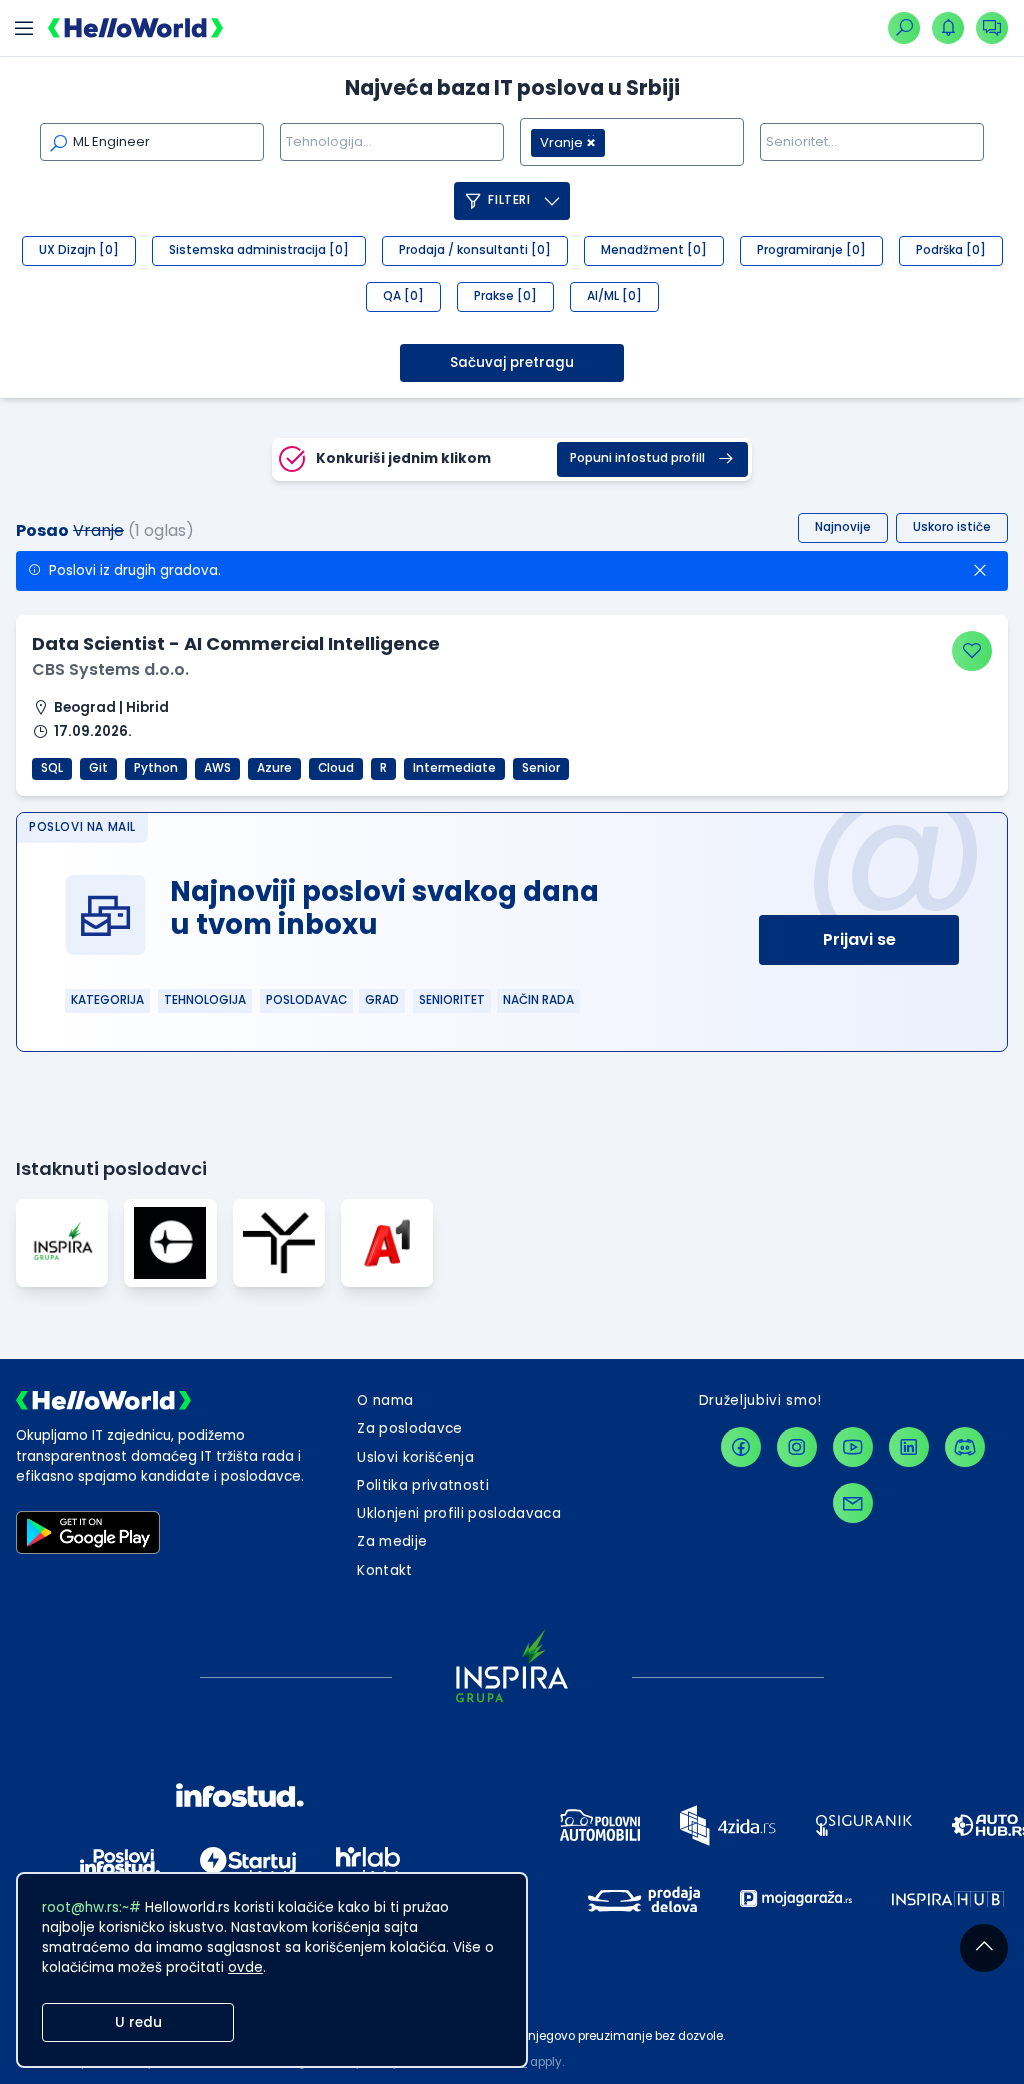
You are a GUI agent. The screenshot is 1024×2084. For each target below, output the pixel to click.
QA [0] (403, 296)
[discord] (965, 1447)
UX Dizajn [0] (79, 250)
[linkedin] (909, 1447)
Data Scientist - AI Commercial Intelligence (236, 643)
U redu (138, 2022)
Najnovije (843, 527)
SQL (52, 768)
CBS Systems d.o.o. (110, 669)
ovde (245, 1967)
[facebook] (741, 1447)
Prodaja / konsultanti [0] (475, 250)
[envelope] (853, 1503)
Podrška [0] (951, 250)
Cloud (336, 768)
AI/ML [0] (614, 296)
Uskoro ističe (952, 527)
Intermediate (454, 768)
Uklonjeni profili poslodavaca (459, 1513)
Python (156, 768)
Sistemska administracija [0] (259, 250)
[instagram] (797, 1447)
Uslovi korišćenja (415, 1457)
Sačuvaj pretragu (512, 362)
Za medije (392, 1541)
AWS (217, 768)
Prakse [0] (505, 296)
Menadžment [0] (654, 250)
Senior (541, 768)
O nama (385, 1400)
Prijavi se (859, 939)
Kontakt (384, 1570)
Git (98, 768)
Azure (274, 768)
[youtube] (853, 1447)
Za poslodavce (409, 1428)
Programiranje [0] (811, 250)
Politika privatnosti (423, 1485)
